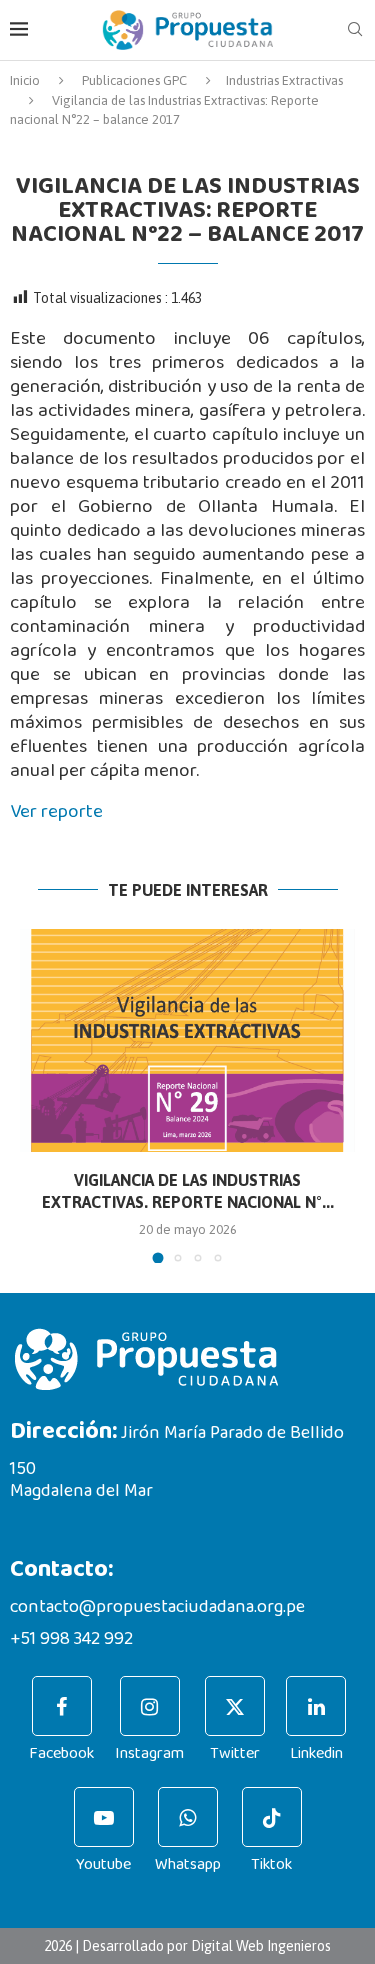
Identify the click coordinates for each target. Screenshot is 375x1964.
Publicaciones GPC (134, 80)
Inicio (25, 80)
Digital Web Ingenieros (261, 1946)
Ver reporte (56, 811)
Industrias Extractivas (284, 80)
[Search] (355, 30)
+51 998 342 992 (71, 1639)
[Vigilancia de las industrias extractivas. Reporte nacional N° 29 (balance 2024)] (187, 1040)
